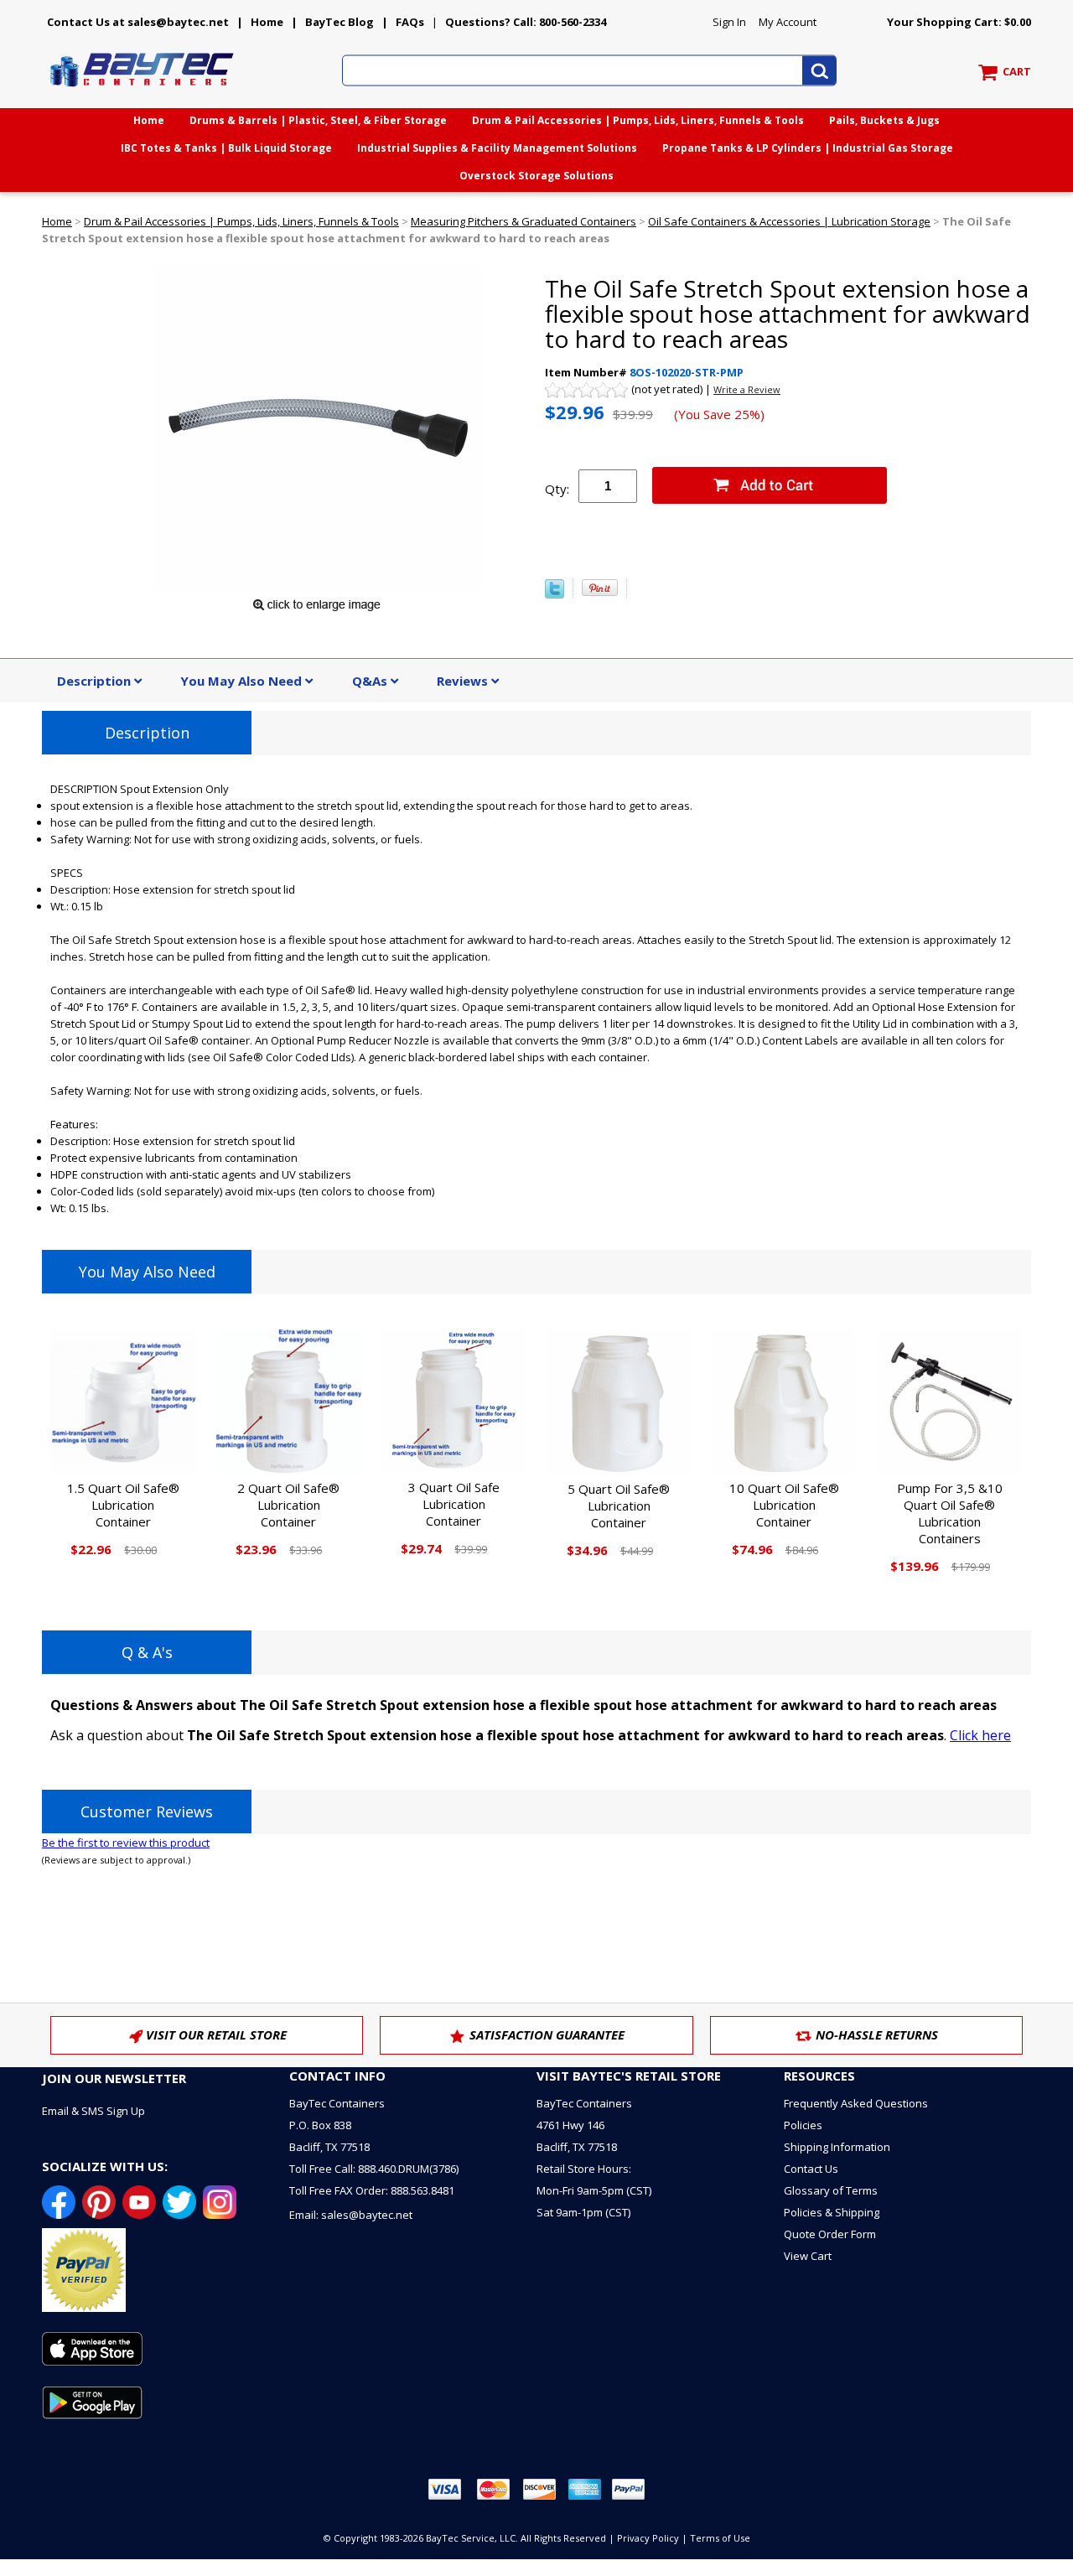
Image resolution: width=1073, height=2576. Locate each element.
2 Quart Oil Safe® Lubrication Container (288, 1505)
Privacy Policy (648, 2538)
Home (267, 22)
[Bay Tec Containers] (143, 91)
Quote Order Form (830, 2234)
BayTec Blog (340, 22)
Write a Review (747, 389)
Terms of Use (720, 2538)
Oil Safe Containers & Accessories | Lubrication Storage (789, 221)
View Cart (808, 2256)
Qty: (557, 489)
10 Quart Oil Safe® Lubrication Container (784, 1505)
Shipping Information (837, 2147)
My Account (788, 22)
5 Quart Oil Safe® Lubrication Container (619, 1506)
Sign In (729, 22)
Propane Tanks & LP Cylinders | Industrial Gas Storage (808, 148)
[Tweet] (555, 594)
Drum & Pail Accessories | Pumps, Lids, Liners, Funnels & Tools (638, 120)
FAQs (410, 22)
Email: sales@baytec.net (351, 2215)
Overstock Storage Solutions (536, 176)
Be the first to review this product (126, 1843)
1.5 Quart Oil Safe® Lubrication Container (123, 1505)
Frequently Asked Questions (856, 2103)
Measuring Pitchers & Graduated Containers (524, 221)
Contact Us (811, 2169)
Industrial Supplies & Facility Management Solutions (497, 148)
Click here (980, 1735)
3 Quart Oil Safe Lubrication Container (454, 1504)
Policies (803, 2125)
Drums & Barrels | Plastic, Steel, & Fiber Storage (318, 120)
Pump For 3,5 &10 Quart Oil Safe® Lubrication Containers (950, 1513)
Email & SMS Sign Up (93, 2111)
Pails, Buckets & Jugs (884, 120)
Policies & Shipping (832, 2212)
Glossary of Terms (831, 2190)
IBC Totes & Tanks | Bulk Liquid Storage (226, 148)
